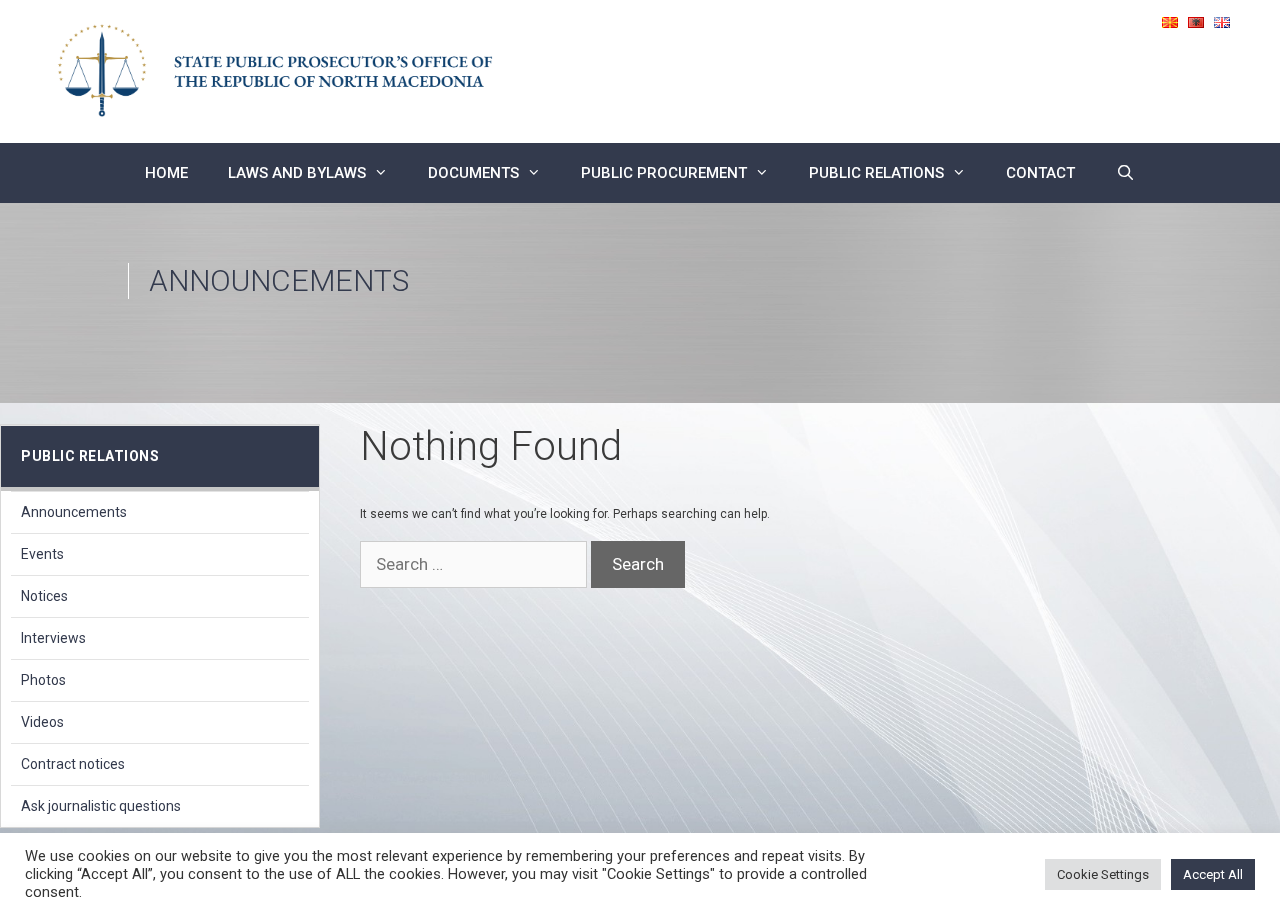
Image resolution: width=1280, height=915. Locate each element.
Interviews (53, 638)
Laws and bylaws (297, 173)
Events (42, 554)
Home (166, 173)
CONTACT (1040, 173)
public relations (876, 173)
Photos (43, 680)
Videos (42, 722)
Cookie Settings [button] (1103, 874)
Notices (44, 596)
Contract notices (73, 764)
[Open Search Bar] (1124, 173)
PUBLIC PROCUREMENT (664, 173)
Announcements (74, 512)
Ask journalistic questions (101, 806)
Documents (473, 173)
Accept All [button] (1213, 874)
